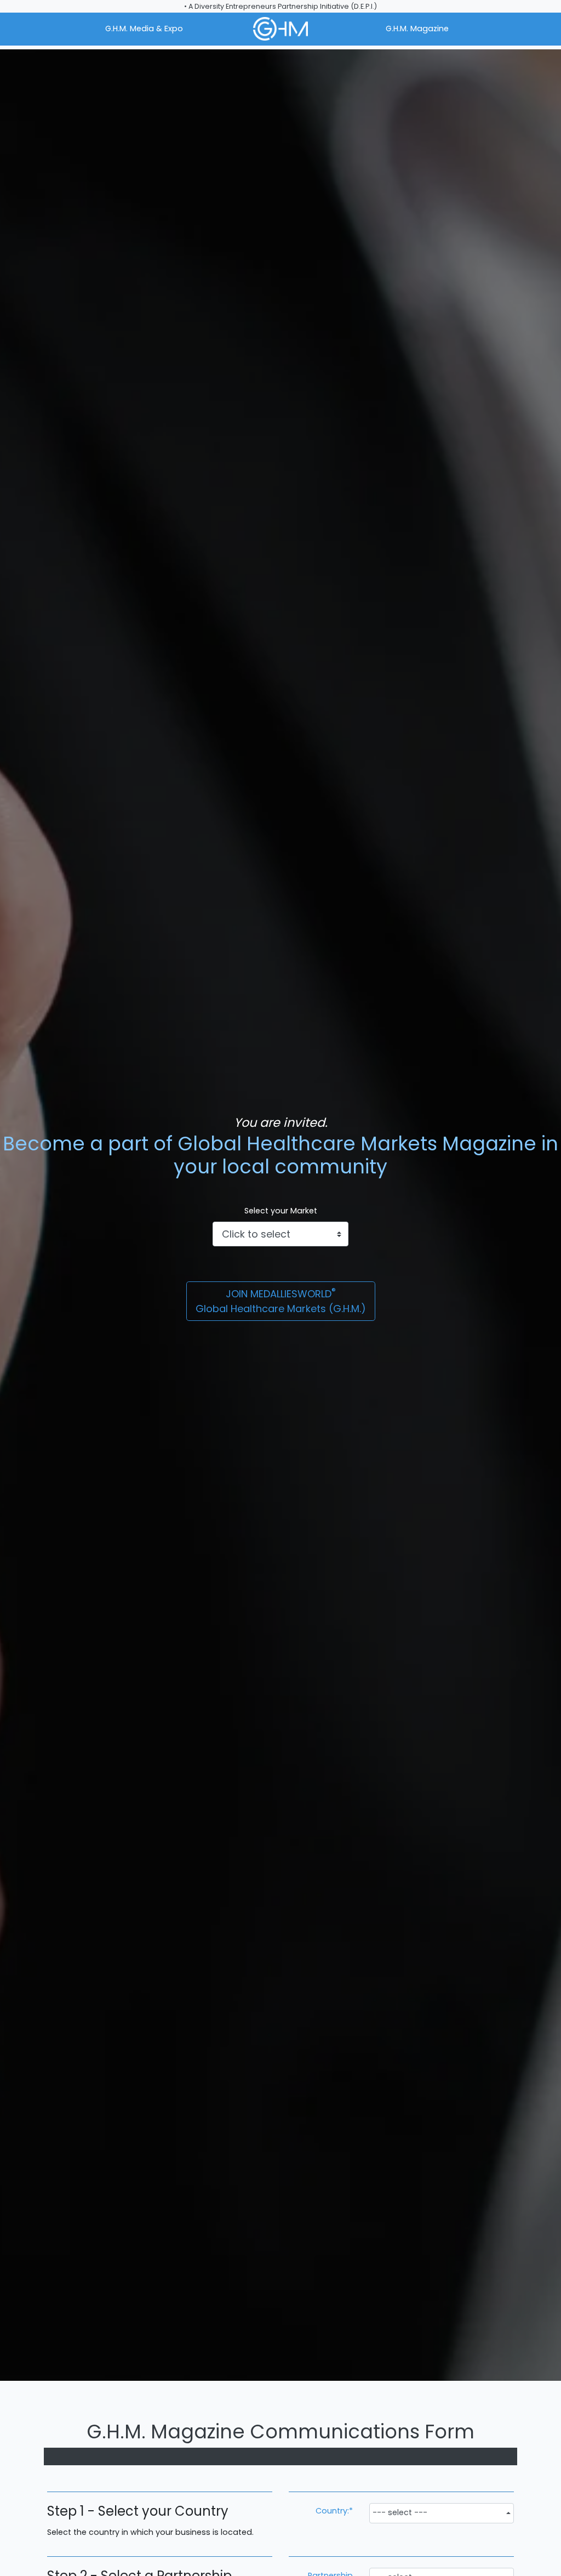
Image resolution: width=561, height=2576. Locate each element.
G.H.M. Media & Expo (144, 29)
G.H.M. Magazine (417, 29)
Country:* (334, 2511)
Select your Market (281, 1211)
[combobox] (442, 2513)
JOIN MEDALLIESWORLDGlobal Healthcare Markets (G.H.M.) (281, 1301)
